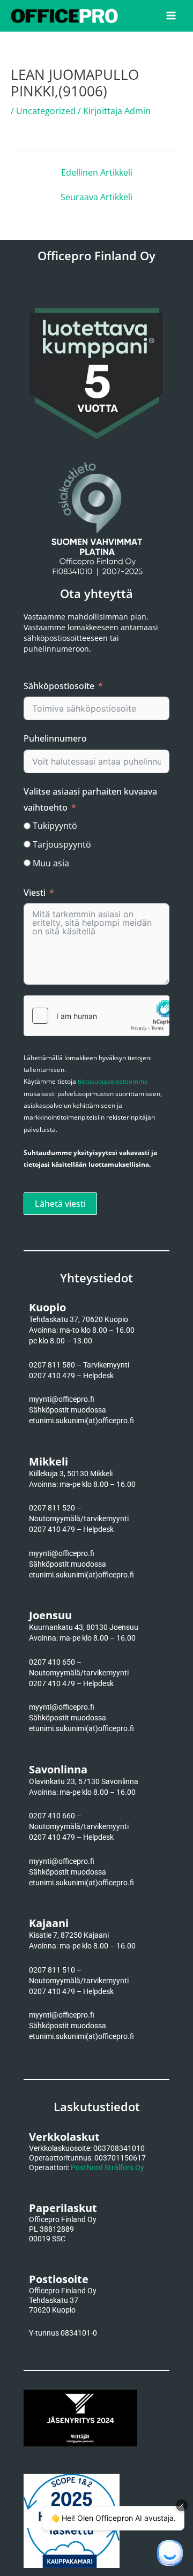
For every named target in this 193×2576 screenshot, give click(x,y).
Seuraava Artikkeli (96, 197)
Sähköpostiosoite (59, 686)
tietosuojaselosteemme (113, 1081)
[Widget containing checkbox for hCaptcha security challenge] (96, 1016)
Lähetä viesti (60, 1204)
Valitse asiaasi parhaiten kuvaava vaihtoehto (90, 799)
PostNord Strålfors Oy (107, 2167)
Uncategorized (46, 111)
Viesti (35, 893)
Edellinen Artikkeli (97, 172)
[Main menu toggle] (171, 16)
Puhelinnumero (55, 738)
